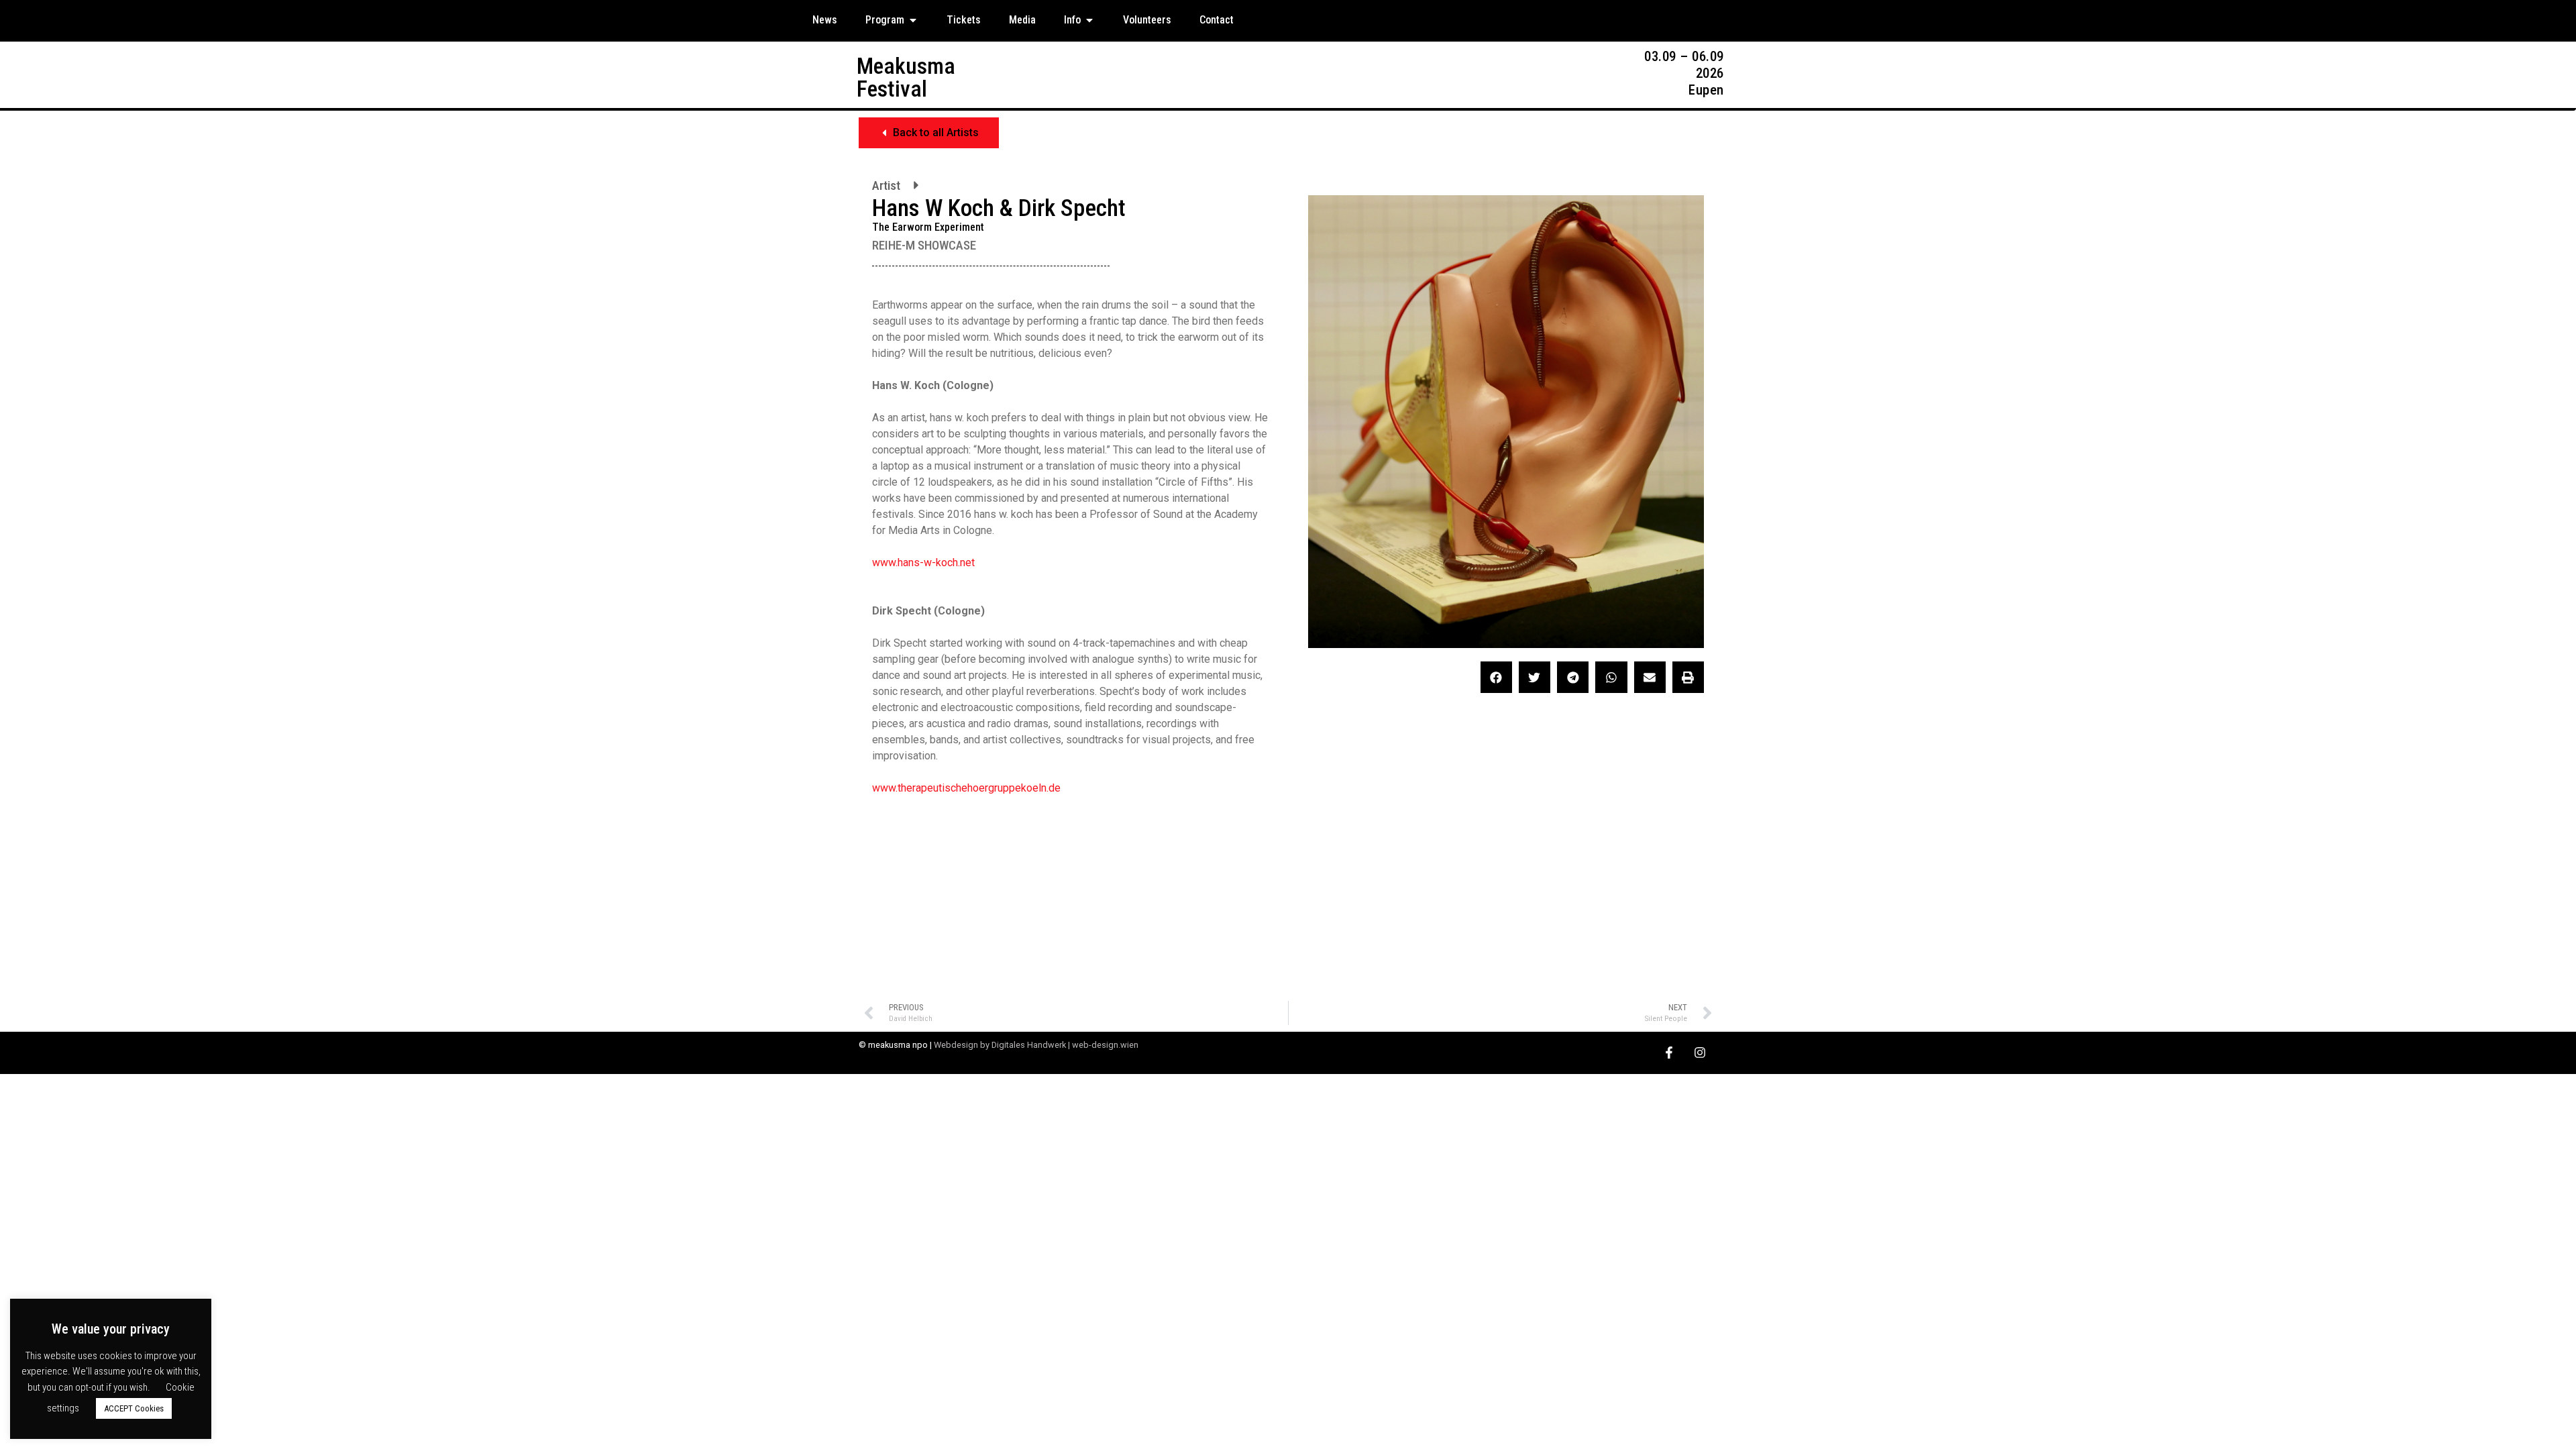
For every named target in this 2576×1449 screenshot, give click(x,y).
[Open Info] (1089, 20)
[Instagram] (1700, 1053)
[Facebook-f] (1669, 1053)
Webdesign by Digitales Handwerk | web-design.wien (1036, 1045)
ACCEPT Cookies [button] (134, 1408)
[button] (929, 133)
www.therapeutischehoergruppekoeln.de (966, 788)
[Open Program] (913, 20)
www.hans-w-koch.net (923, 562)
